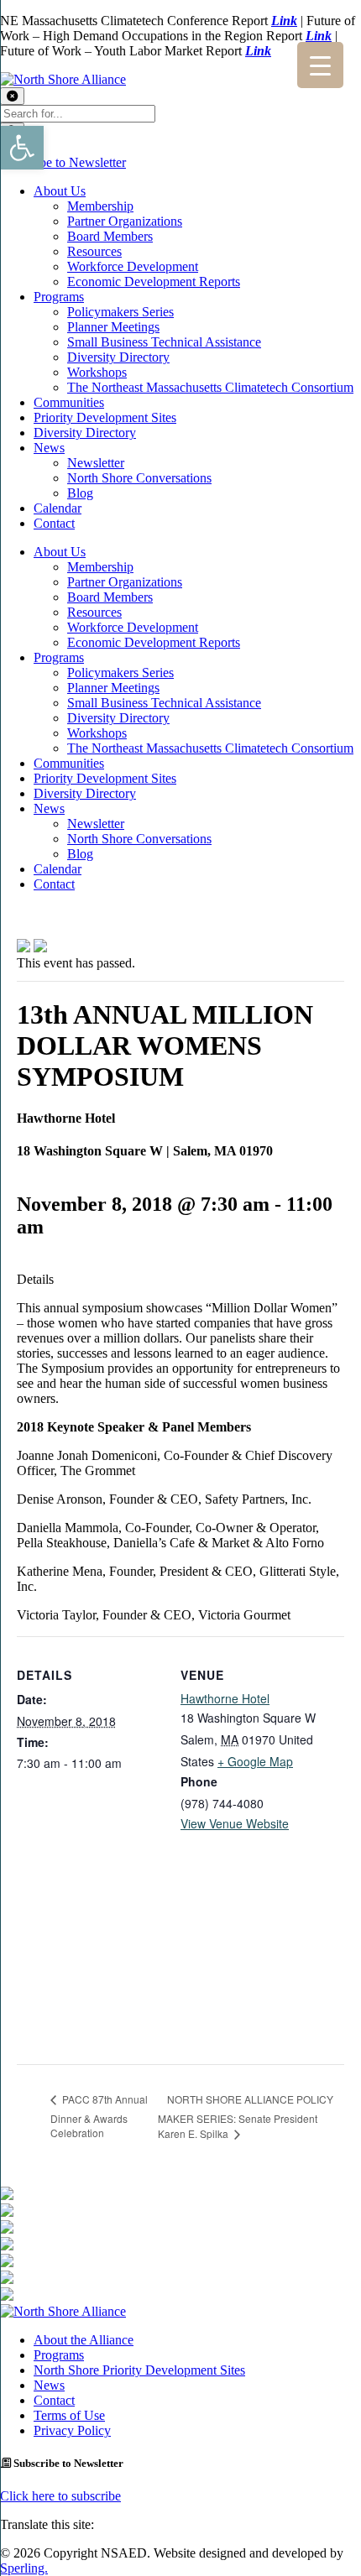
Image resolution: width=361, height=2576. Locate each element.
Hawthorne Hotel (225, 1698)
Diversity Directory (118, 357)
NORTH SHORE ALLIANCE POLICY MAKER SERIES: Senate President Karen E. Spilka (246, 2116)
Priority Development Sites (105, 417)
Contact (54, 523)
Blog (80, 493)
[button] (22, 148)
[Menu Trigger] (320, 65)
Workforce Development (133, 266)
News (49, 448)
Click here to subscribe (60, 2496)
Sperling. (24, 2568)
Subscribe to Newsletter (63, 162)
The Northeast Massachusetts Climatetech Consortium (210, 387)
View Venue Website (235, 1823)
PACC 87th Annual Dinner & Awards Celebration (99, 2116)
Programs (59, 297)
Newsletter (96, 463)
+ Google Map (255, 1761)
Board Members (110, 236)
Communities (69, 402)
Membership (100, 206)
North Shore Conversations (139, 478)
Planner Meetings (113, 327)
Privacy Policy (72, 2430)
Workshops (97, 372)
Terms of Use (69, 2415)
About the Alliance (84, 2340)
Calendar (58, 508)
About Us (60, 191)
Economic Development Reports (154, 282)
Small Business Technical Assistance (164, 342)
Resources (94, 251)
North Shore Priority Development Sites (139, 2370)
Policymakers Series (120, 312)
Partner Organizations (125, 221)
